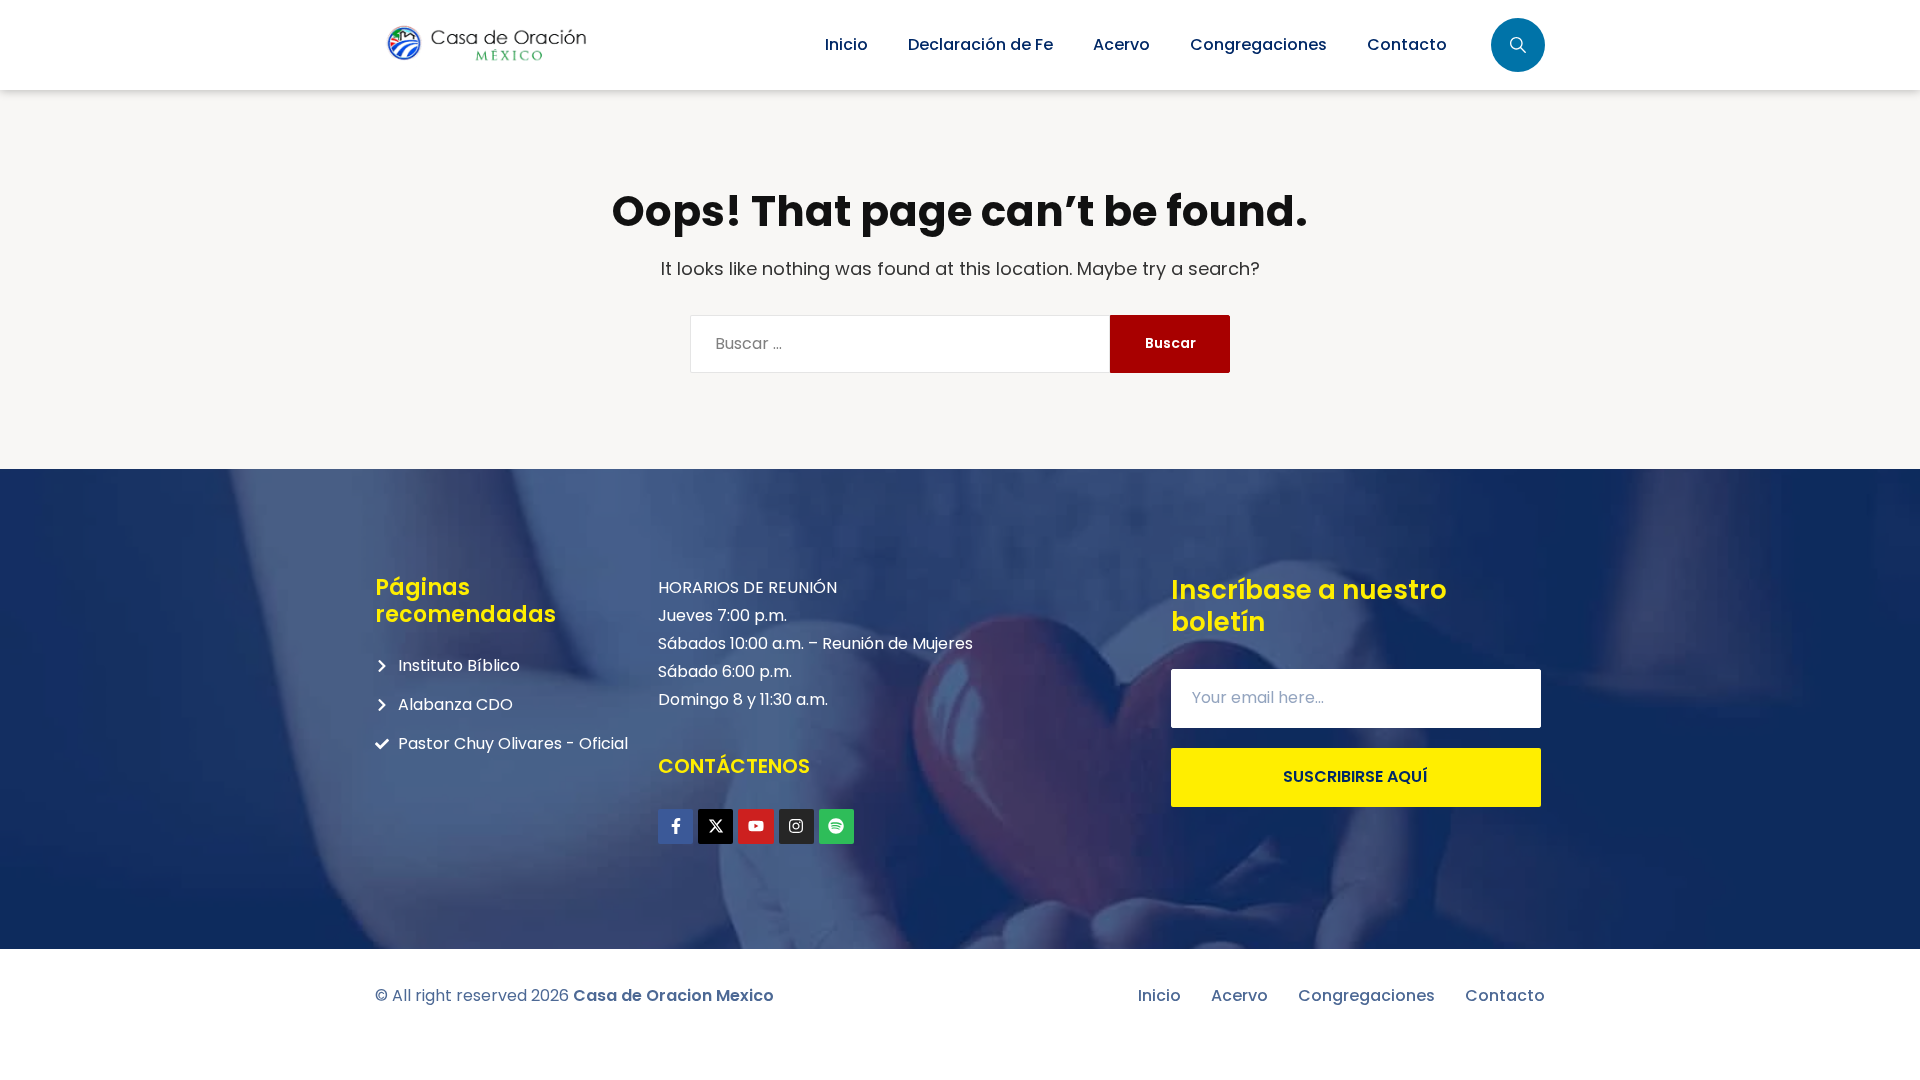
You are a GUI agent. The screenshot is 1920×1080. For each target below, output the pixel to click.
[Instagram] (796, 826)
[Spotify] (836, 826)
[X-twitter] (715, 826)
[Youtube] (755, 826)
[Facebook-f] (675, 826)
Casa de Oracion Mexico (673, 995)
